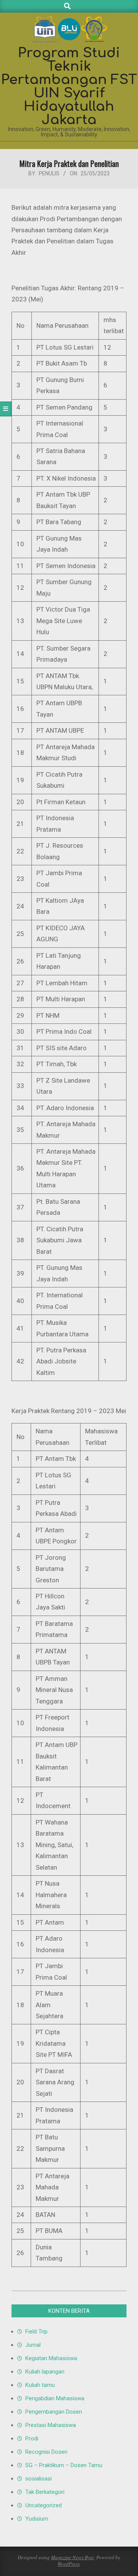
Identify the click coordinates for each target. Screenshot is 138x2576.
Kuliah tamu (40, 2385)
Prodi (32, 2438)
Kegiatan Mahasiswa (51, 2358)
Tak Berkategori (45, 2492)
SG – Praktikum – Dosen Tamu (64, 2465)
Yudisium (37, 2519)
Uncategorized (44, 2505)
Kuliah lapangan (45, 2372)
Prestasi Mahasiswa (51, 2425)
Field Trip (36, 2332)
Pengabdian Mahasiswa (55, 2398)
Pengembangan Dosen (54, 2412)
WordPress (69, 2564)
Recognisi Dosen (46, 2452)
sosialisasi (39, 2479)
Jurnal (33, 2345)
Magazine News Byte (72, 2557)
